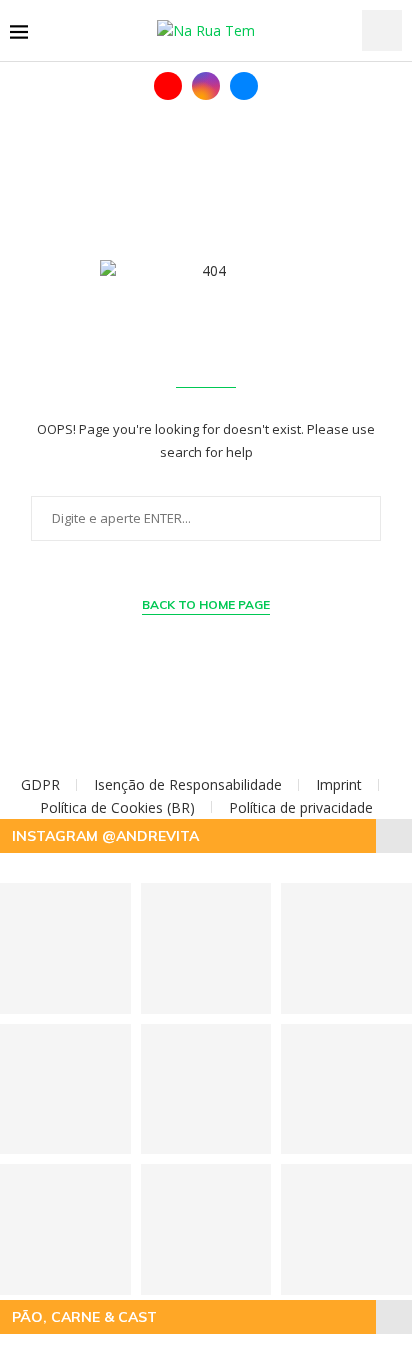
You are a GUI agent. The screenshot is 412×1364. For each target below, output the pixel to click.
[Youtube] (168, 86)
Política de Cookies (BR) (117, 807)
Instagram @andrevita (105, 836)
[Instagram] (206, 86)
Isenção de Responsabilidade (188, 784)
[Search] (382, 30)
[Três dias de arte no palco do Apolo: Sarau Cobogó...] (206, 1089)
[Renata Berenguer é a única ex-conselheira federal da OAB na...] (206, 1229)
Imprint (339, 784)
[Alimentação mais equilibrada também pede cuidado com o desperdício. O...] (206, 948)
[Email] (244, 86)
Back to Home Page (206, 604)
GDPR (40, 784)
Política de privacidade (301, 807)
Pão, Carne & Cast (84, 1317)
